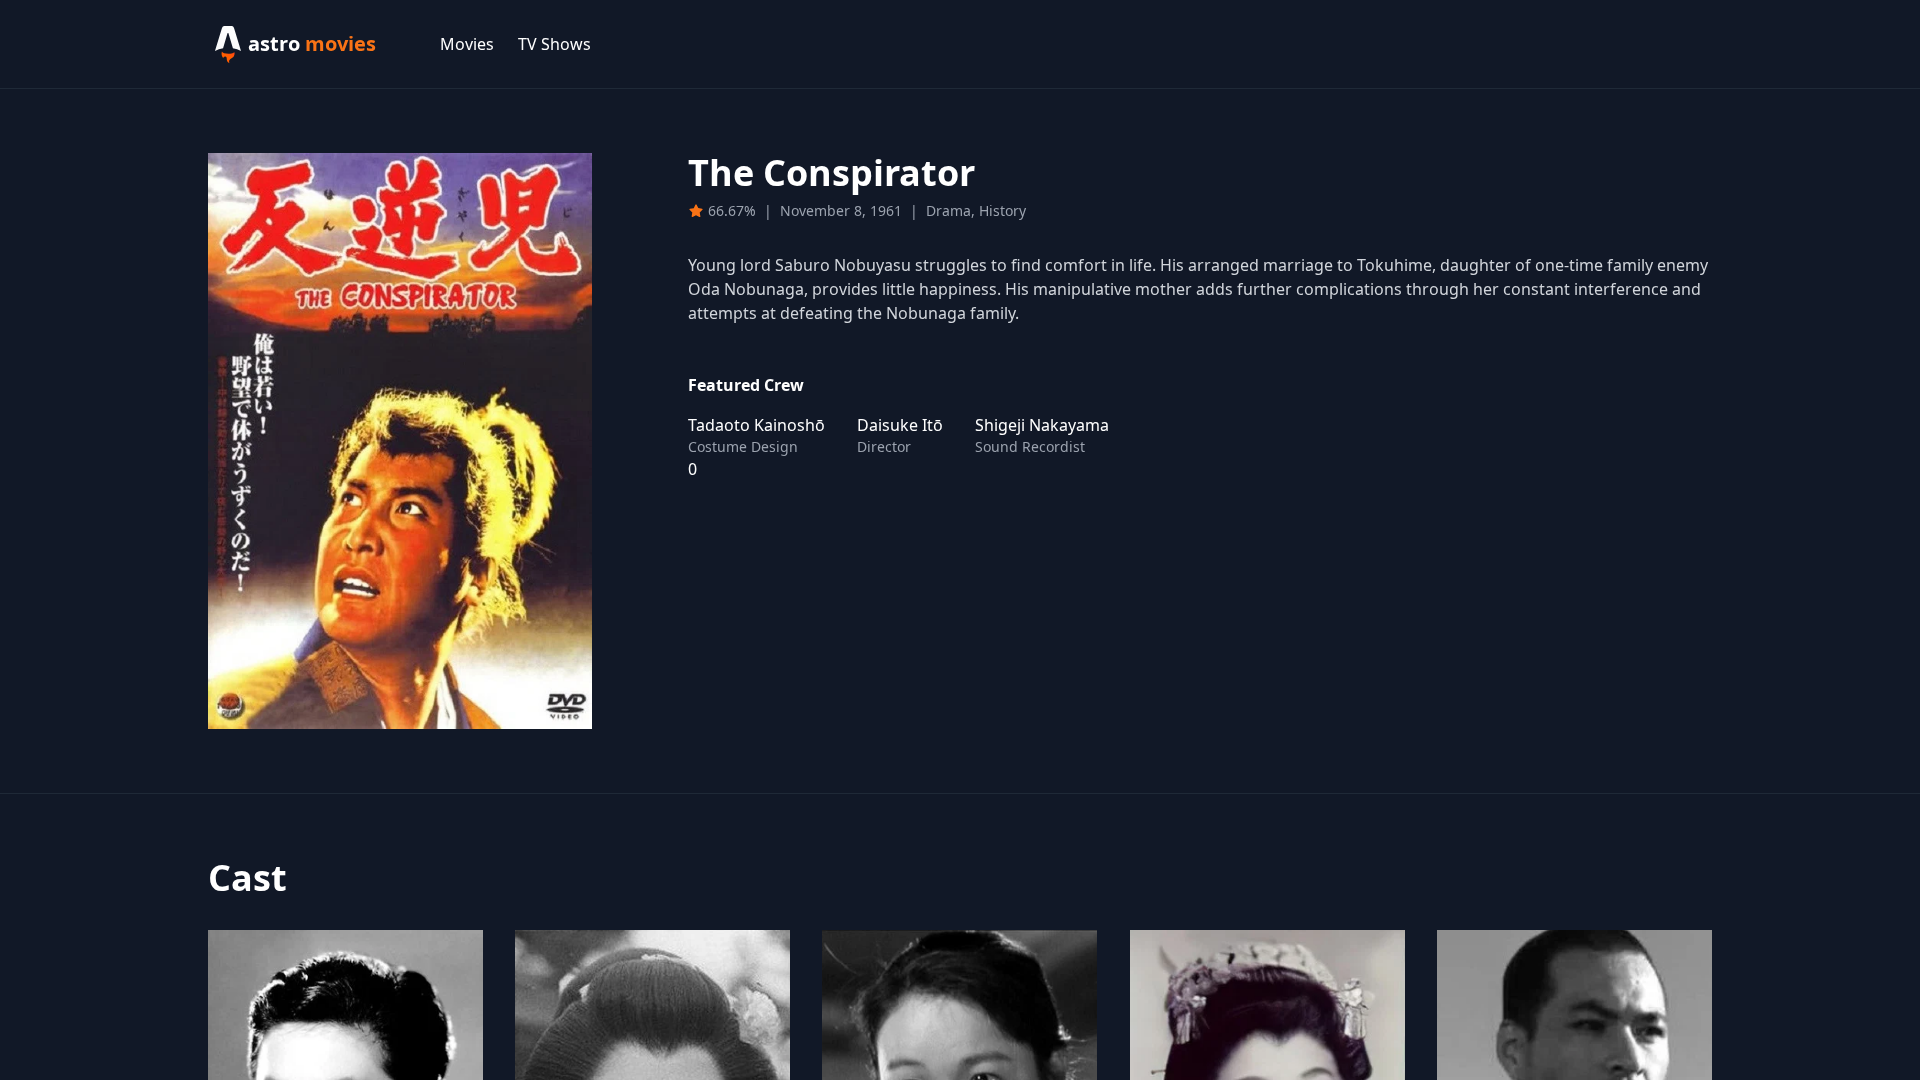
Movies (467, 44)
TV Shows (554, 44)
